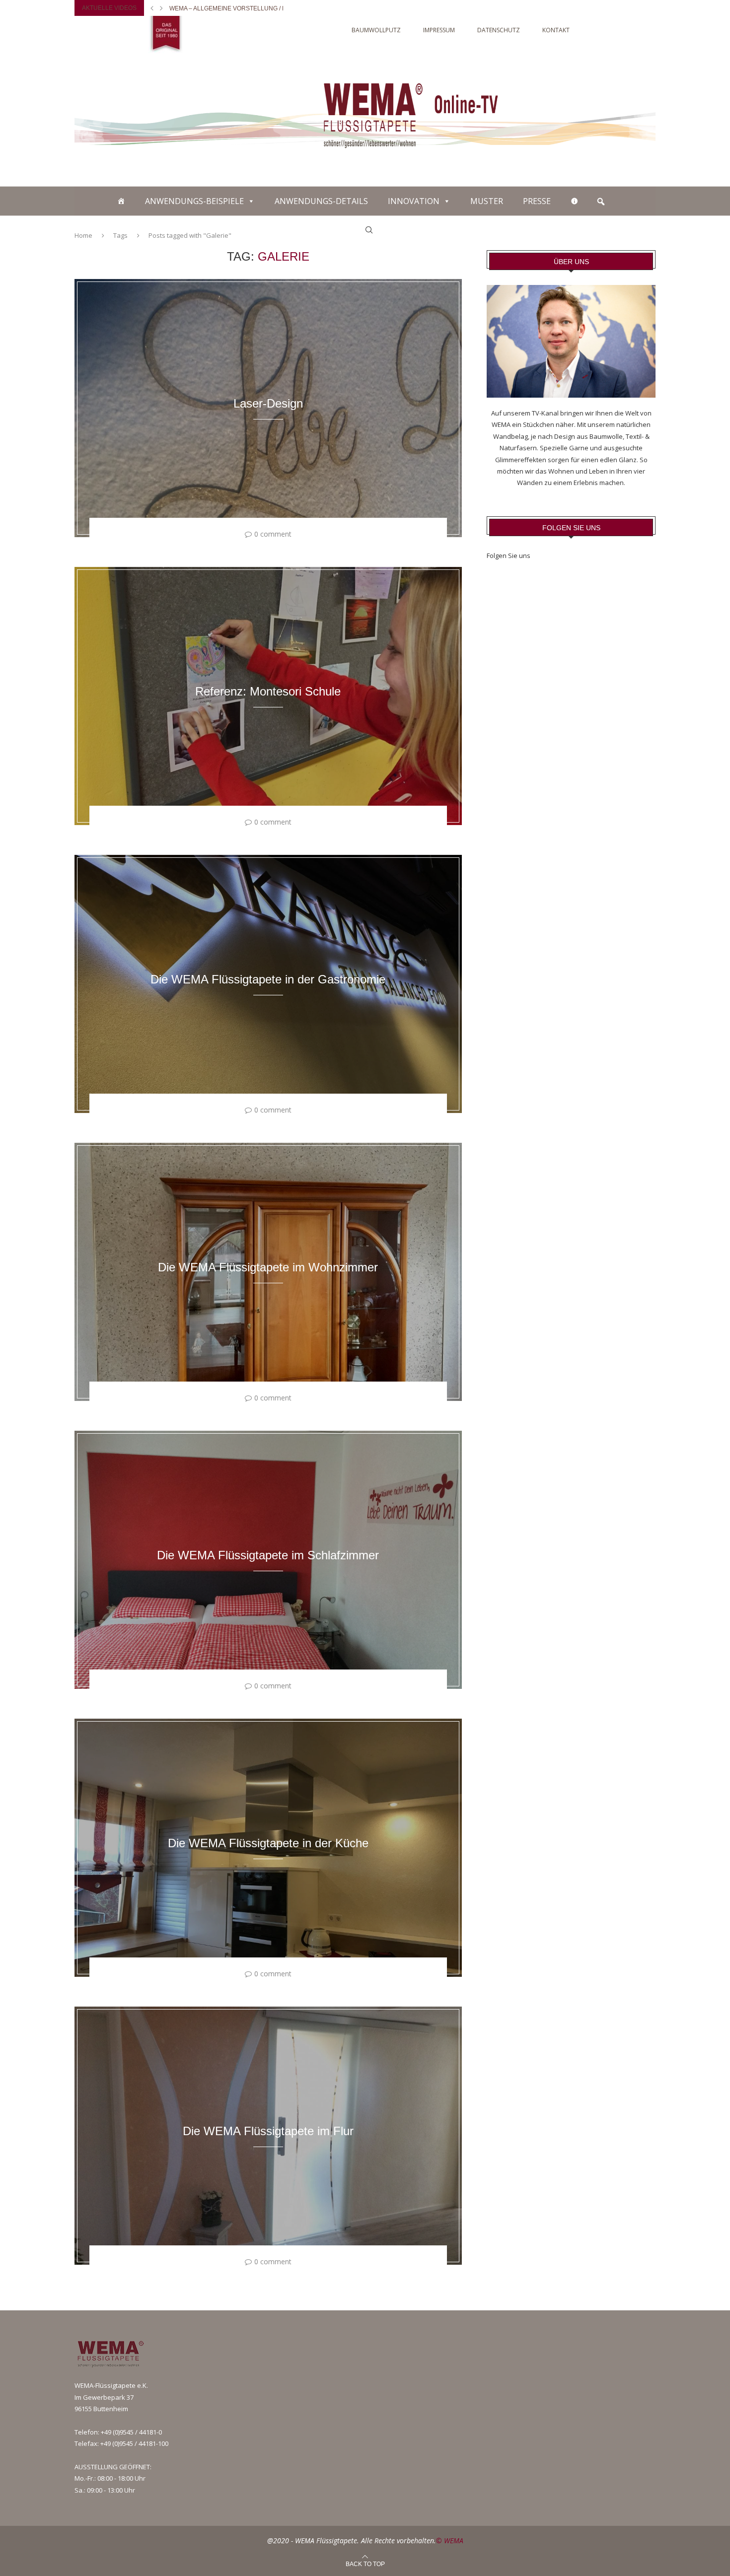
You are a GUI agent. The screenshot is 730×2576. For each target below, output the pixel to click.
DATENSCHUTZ (499, 30)
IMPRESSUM (439, 30)
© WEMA (450, 2541)
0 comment (273, 534)
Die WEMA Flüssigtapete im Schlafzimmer (268, 1555)
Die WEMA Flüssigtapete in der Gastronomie (268, 979)
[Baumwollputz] (121, 201)
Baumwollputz (376, 30)
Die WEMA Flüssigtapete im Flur (268, 2131)
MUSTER (487, 201)
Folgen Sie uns (509, 556)
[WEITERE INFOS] (575, 201)
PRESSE (537, 201)
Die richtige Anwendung (210, 8)
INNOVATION (414, 201)
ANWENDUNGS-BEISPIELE (194, 201)
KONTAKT (556, 30)
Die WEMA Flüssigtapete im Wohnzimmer (268, 1267)
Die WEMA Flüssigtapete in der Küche (268, 1843)
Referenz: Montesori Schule (268, 691)
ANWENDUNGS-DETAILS (321, 201)
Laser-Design (268, 403)
